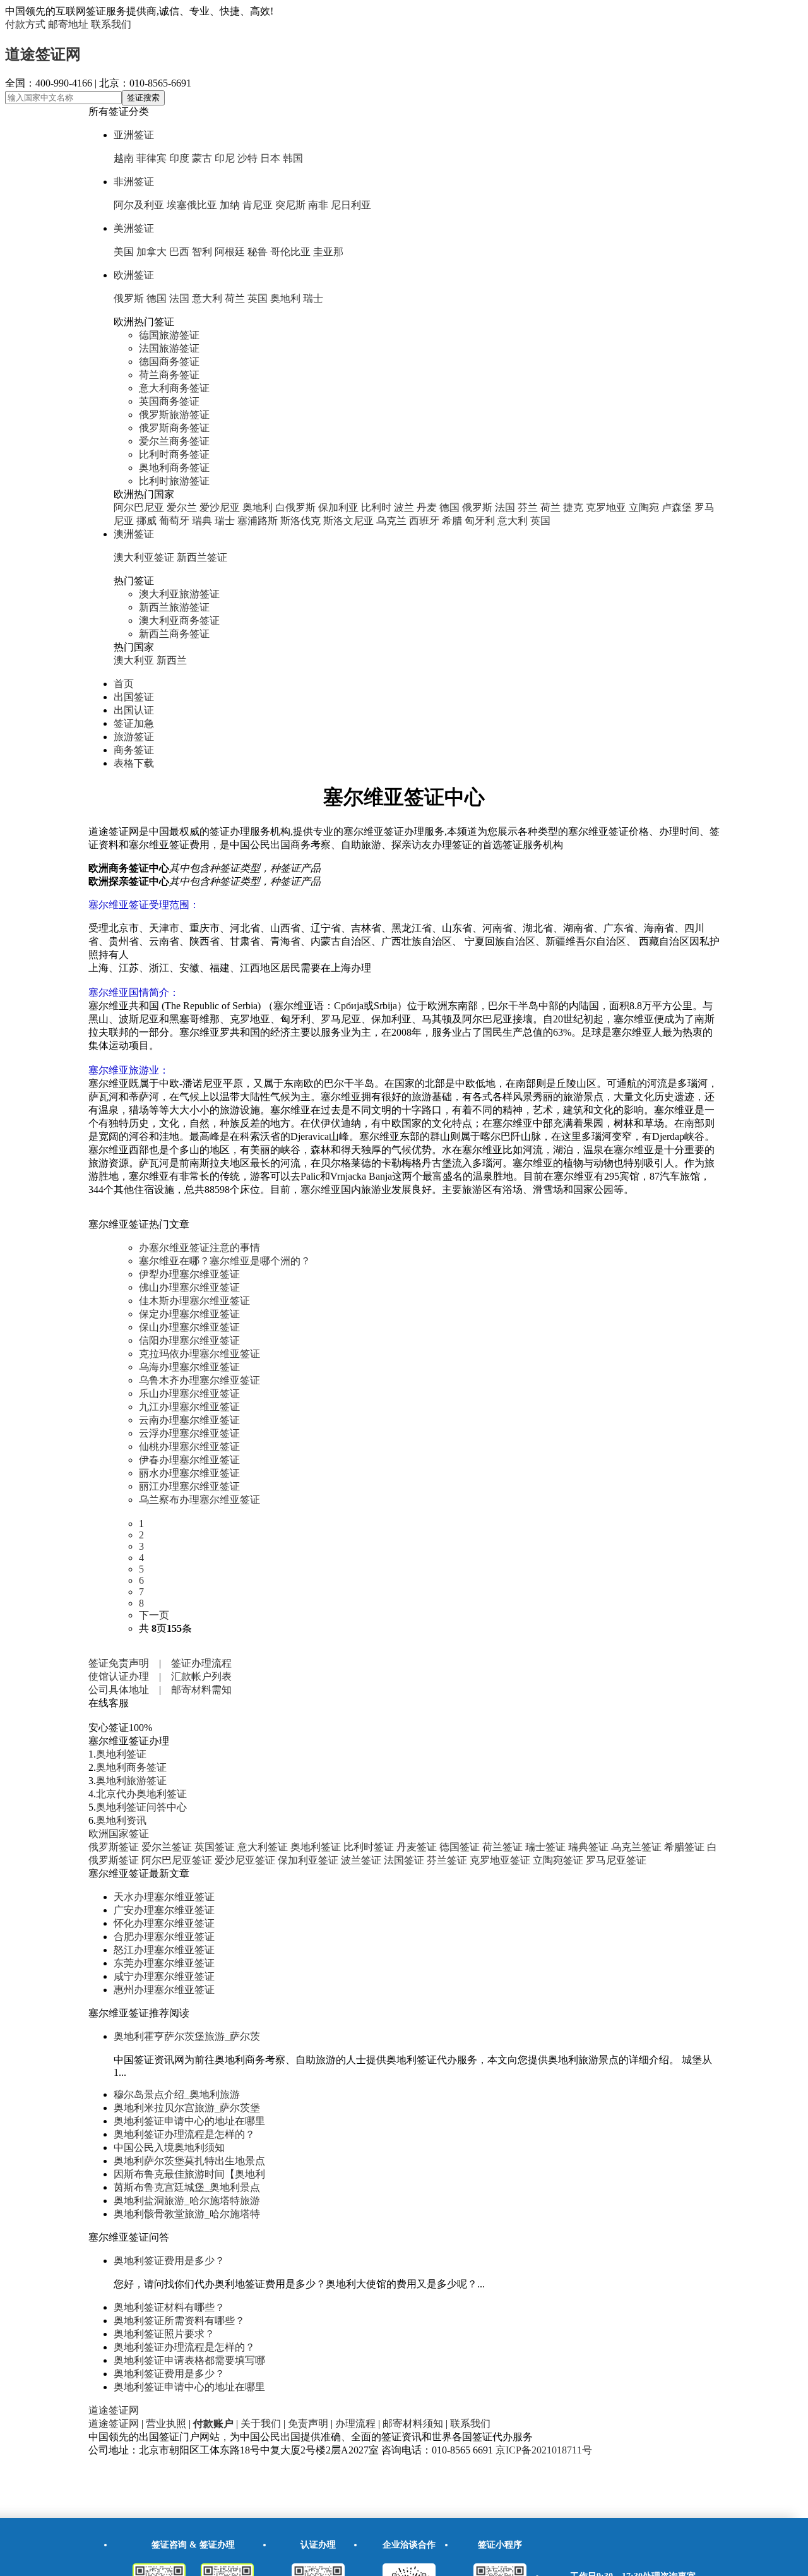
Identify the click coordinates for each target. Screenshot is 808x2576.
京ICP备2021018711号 (544, 2450)
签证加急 (134, 723)
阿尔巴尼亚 (139, 507)
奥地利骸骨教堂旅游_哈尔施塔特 (187, 2214)
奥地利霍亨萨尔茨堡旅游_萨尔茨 (187, 2036)
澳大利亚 (134, 660)
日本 (270, 158)
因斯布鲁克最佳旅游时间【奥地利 (189, 2174)
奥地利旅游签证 (131, 1781)
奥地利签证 (121, 1754)
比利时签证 (369, 1847)
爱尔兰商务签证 (174, 441)
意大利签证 (263, 1847)
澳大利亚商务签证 (179, 620)
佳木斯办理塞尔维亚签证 (194, 1301)
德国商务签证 (169, 362)
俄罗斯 (129, 298)
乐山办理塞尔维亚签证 (189, 1393)
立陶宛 (644, 507)
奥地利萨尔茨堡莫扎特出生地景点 (189, 2161)
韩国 (293, 158)
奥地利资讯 (121, 1820)
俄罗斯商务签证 (174, 428)
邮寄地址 (68, 24)
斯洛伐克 (300, 521)
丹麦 (427, 507)
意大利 (207, 298)
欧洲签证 (134, 275)
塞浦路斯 (258, 521)
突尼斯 (290, 205)
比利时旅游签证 (174, 481)
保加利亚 (338, 507)
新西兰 (172, 660)
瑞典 (202, 521)
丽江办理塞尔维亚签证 (189, 1486)
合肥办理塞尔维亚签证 (164, 1937)
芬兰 (528, 507)
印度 (179, 158)
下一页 (154, 1615)
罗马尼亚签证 (616, 1860)
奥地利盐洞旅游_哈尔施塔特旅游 (187, 2201)
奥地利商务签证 (174, 468)
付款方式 (25, 24)
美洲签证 (134, 228)
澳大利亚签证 (144, 557)
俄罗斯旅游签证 (174, 415)
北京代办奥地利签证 (141, 1794)
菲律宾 (151, 158)
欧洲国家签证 (119, 1834)
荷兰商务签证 (169, 375)
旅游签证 (134, 737)
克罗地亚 (606, 507)
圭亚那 (328, 252)
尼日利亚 (351, 205)
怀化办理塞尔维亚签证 (164, 1923)
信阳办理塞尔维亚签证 (189, 1340)
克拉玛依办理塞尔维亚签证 (199, 1354)
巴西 (179, 252)
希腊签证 (684, 1847)
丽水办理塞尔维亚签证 (189, 1473)
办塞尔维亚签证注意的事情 (199, 1248)
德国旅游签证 (169, 335)
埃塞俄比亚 (192, 205)
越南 (124, 158)
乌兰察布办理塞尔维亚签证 (199, 1500)
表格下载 (134, 763)
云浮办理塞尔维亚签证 (189, 1433)
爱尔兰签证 (167, 1847)
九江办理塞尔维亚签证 (189, 1407)
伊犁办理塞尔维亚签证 (189, 1274)
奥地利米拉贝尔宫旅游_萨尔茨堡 (187, 2108)
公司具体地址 (119, 1690)
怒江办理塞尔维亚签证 (164, 1950)
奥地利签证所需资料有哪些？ (179, 2321)
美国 (124, 252)
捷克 (573, 507)
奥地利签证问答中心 (141, 1807)
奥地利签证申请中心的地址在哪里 (189, 2121)
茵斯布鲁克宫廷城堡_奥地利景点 (187, 2187)
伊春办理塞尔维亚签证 (189, 1460)
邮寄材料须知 (413, 2423)
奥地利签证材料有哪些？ (169, 2307)
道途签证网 (43, 54)
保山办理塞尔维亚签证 (189, 1327)
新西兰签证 (202, 557)
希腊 (452, 521)
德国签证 (460, 1847)
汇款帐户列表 (201, 1676)
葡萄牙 (174, 521)
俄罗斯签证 (114, 1847)
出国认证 (134, 710)
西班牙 (424, 521)
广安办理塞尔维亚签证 (164, 1910)
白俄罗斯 (295, 507)
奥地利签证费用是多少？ (169, 2261)
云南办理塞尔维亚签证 (189, 1420)
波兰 (404, 507)
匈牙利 (480, 521)
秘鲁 (258, 252)
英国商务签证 (169, 401)
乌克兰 (391, 521)
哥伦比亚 (290, 252)
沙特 (247, 158)
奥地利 (285, 298)
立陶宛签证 (558, 1860)
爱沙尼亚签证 (245, 1860)
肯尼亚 (258, 205)
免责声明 (308, 2423)
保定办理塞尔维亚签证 (189, 1314)
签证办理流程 (201, 1663)
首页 (124, 684)
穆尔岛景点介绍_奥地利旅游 (177, 2094)
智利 (202, 252)
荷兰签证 (502, 1847)
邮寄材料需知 (201, 1690)
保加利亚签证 (308, 1860)
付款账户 (213, 2423)
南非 (318, 205)
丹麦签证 (417, 1847)
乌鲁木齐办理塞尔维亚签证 (199, 1380)
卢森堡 (677, 507)
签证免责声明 (119, 1663)
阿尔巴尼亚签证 (177, 1860)
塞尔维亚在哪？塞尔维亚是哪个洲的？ (225, 1261)
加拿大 (151, 252)
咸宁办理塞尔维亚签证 (164, 1976)
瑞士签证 (545, 1847)
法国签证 (404, 1860)
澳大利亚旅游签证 (179, 594)
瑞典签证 (588, 1847)
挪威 (146, 521)
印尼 (225, 158)
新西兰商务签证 (174, 634)
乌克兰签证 (636, 1847)
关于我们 (261, 2423)
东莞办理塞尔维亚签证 (164, 1963)
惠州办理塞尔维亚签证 (164, 1990)
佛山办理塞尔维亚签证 (189, 1287)
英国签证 (215, 1847)
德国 (157, 298)
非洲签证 (134, 182)
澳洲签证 (134, 534)
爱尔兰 (182, 507)
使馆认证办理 (119, 1676)
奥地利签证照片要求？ (164, 2334)
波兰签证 (361, 1860)
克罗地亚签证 (500, 1860)
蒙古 (202, 158)
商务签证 (134, 750)
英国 (258, 298)
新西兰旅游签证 (174, 607)
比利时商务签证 (174, 454)
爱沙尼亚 (220, 507)
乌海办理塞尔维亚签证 (189, 1367)
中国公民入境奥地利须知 (169, 2148)
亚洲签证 (134, 135)
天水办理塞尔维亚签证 (164, 1897)
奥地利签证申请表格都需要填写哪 (189, 2360)
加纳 (230, 205)
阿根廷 (230, 252)
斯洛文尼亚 (348, 521)
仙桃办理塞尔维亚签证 (189, 1447)
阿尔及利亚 (139, 205)
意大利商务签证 (174, 388)
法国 (179, 298)
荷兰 (235, 298)
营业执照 (166, 2423)
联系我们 (111, 24)
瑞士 (313, 298)
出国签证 (134, 697)
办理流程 (355, 2423)
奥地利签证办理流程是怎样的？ (184, 2134)
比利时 (376, 507)
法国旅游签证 (169, 348)
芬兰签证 (447, 1860)
